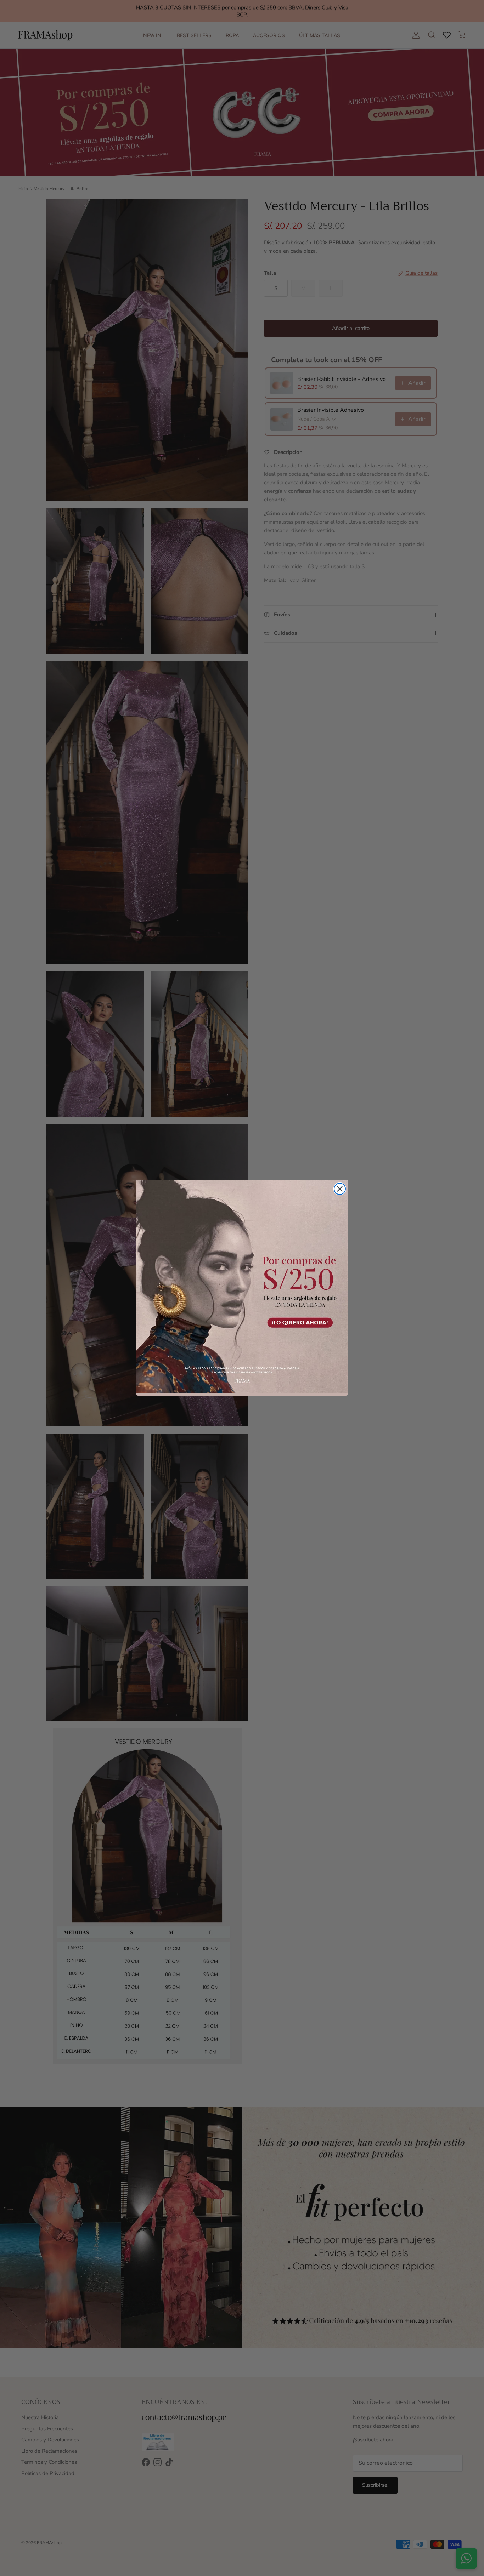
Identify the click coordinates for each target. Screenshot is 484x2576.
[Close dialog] (340, 1189)
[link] (242, 1287)
